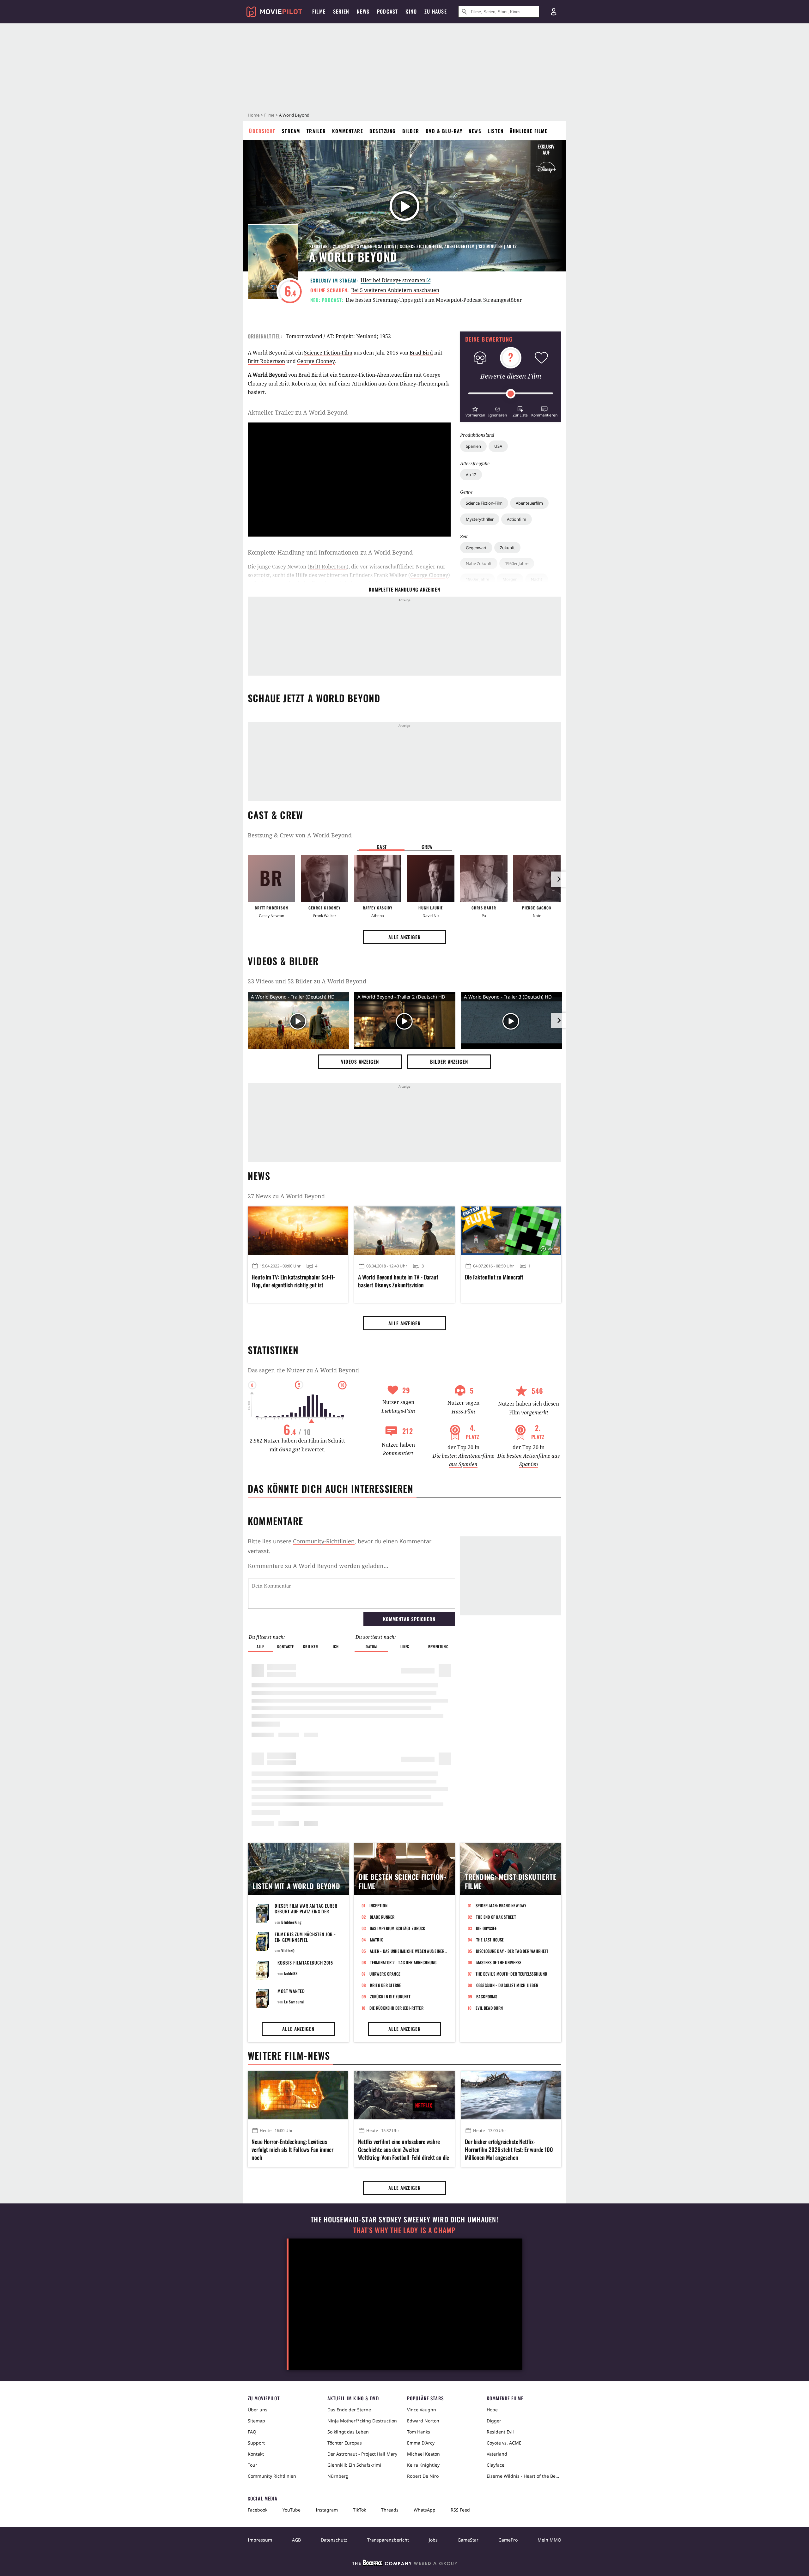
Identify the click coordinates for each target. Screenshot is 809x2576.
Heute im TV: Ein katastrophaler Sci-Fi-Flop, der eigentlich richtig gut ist (293, 1281)
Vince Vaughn (422, 2410)
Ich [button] (336, 1646)
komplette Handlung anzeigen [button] (404, 589)
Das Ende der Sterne (349, 2410)
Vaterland (497, 2454)
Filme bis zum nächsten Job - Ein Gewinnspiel (305, 1937)
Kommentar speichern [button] (409, 1619)
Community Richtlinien (272, 2476)
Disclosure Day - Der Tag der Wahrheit (512, 1951)
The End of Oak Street (496, 1917)
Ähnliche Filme (529, 131)
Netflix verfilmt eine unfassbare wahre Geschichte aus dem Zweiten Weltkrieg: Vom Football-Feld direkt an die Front (404, 2150)
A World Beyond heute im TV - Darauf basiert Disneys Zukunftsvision (398, 1281)
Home (254, 115)
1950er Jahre (517, 563)
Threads (390, 2510)
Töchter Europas (345, 2443)
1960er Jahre (477, 579)
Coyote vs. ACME (504, 2443)
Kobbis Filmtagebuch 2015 (305, 1962)
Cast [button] (382, 847)
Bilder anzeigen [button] (449, 1061)
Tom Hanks (419, 2432)
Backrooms (487, 1996)
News (475, 131)
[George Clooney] (325, 878)
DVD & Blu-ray (444, 131)
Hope (492, 2410)
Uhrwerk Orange (385, 1974)
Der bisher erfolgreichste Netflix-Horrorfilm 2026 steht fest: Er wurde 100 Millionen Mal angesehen (509, 2150)
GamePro (508, 2540)
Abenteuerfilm (529, 503)
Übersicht (262, 131)
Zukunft (507, 548)
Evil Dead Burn (489, 2008)
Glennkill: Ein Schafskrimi (354, 2465)
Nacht (537, 579)
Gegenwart (476, 548)
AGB (296, 2540)
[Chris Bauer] (484, 878)
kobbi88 (291, 1973)
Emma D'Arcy (421, 2443)
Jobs (433, 2540)
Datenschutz (334, 2540)
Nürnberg (338, 2476)
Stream (291, 131)
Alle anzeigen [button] (404, 937)
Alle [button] (260, 1646)
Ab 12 (471, 475)
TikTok (359, 2510)
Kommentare (348, 131)
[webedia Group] (404, 2564)
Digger (494, 2421)
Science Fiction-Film (484, 503)
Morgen (510, 579)
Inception (378, 1905)
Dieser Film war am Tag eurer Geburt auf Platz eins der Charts (306, 1911)
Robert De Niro (423, 2476)
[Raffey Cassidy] (378, 878)
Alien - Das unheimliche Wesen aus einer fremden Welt (409, 1951)
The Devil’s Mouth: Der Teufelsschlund (511, 1974)
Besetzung (383, 131)
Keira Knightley (423, 2465)
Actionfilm (517, 519)
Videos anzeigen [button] (360, 1061)
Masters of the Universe (499, 1962)
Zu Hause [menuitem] (436, 11)
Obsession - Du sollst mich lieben (507, 1985)
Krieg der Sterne (386, 1985)
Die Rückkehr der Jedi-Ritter (396, 2008)
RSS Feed (460, 2510)
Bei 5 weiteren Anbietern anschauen (395, 290)
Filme (269, 115)
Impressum (260, 2540)
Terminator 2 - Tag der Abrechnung (403, 1962)
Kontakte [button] (285, 1646)
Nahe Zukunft (479, 563)
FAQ (252, 2432)
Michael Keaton (423, 2454)
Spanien (473, 446)
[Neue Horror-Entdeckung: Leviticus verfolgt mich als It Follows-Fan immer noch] (298, 2095)
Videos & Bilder (283, 961)
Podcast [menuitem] (387, 11)
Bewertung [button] (438, 1646)
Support (256, 2443)
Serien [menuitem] (341, 11)
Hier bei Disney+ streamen (393, 280)
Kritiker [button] (310, 1646)
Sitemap (256, 2421)
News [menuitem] (363, 11)
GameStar (468, 2540)
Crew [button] (427, 847)
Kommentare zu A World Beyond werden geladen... (318, 1566)
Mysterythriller (480, 519)
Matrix (377, 1940)
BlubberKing (292, 1922)
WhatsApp (425, 2510)
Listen (496, 131)
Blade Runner (382, 1917)
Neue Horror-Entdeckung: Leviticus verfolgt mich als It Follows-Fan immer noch (292, 2150)
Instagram (327, 2510)
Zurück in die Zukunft (390, 1996)
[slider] (511, 394)
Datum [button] (371, 1646)
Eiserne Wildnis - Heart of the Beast (524, 2476)
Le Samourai (294, 2002)
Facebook (258, 2510)
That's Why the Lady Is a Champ (404, 2230)
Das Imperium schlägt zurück (398, 1928)
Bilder (411, 131)
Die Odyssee (487, 1928)
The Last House (490, 1940)
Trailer (316, 131)
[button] (475, 411)
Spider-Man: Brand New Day (501, 1905)
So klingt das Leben (348, 2432)
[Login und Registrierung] (554, 12)
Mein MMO (549, 2540)
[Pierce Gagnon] (537, 878)
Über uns (258, 2410)
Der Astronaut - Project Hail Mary (362, 2454)
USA (498, 446)
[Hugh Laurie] (431, 878)
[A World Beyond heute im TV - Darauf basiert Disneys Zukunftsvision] (404, 1230)
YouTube (292, 2510)
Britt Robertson (266, 361)
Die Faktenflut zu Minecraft (494, 1277)
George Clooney (316, 361)
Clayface (496, 2465)
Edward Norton (423, 2421)
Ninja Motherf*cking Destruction (362, 2421)
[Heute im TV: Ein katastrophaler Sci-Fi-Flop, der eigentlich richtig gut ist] (298, 1230)
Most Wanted (291, 1991)
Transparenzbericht (388, 2540)
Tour (252, 2465)
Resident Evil (500, 2432)
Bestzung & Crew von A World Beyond (300, 835)
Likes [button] (405, 1646)
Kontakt (256, 2454)
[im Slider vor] (559, 879)
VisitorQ (288, 1950)
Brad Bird (421, 353)
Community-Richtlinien (324, 1541)
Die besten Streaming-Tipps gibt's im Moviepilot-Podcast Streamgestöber (434, 300)
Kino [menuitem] (411, 11)
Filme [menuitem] (319, 11)
